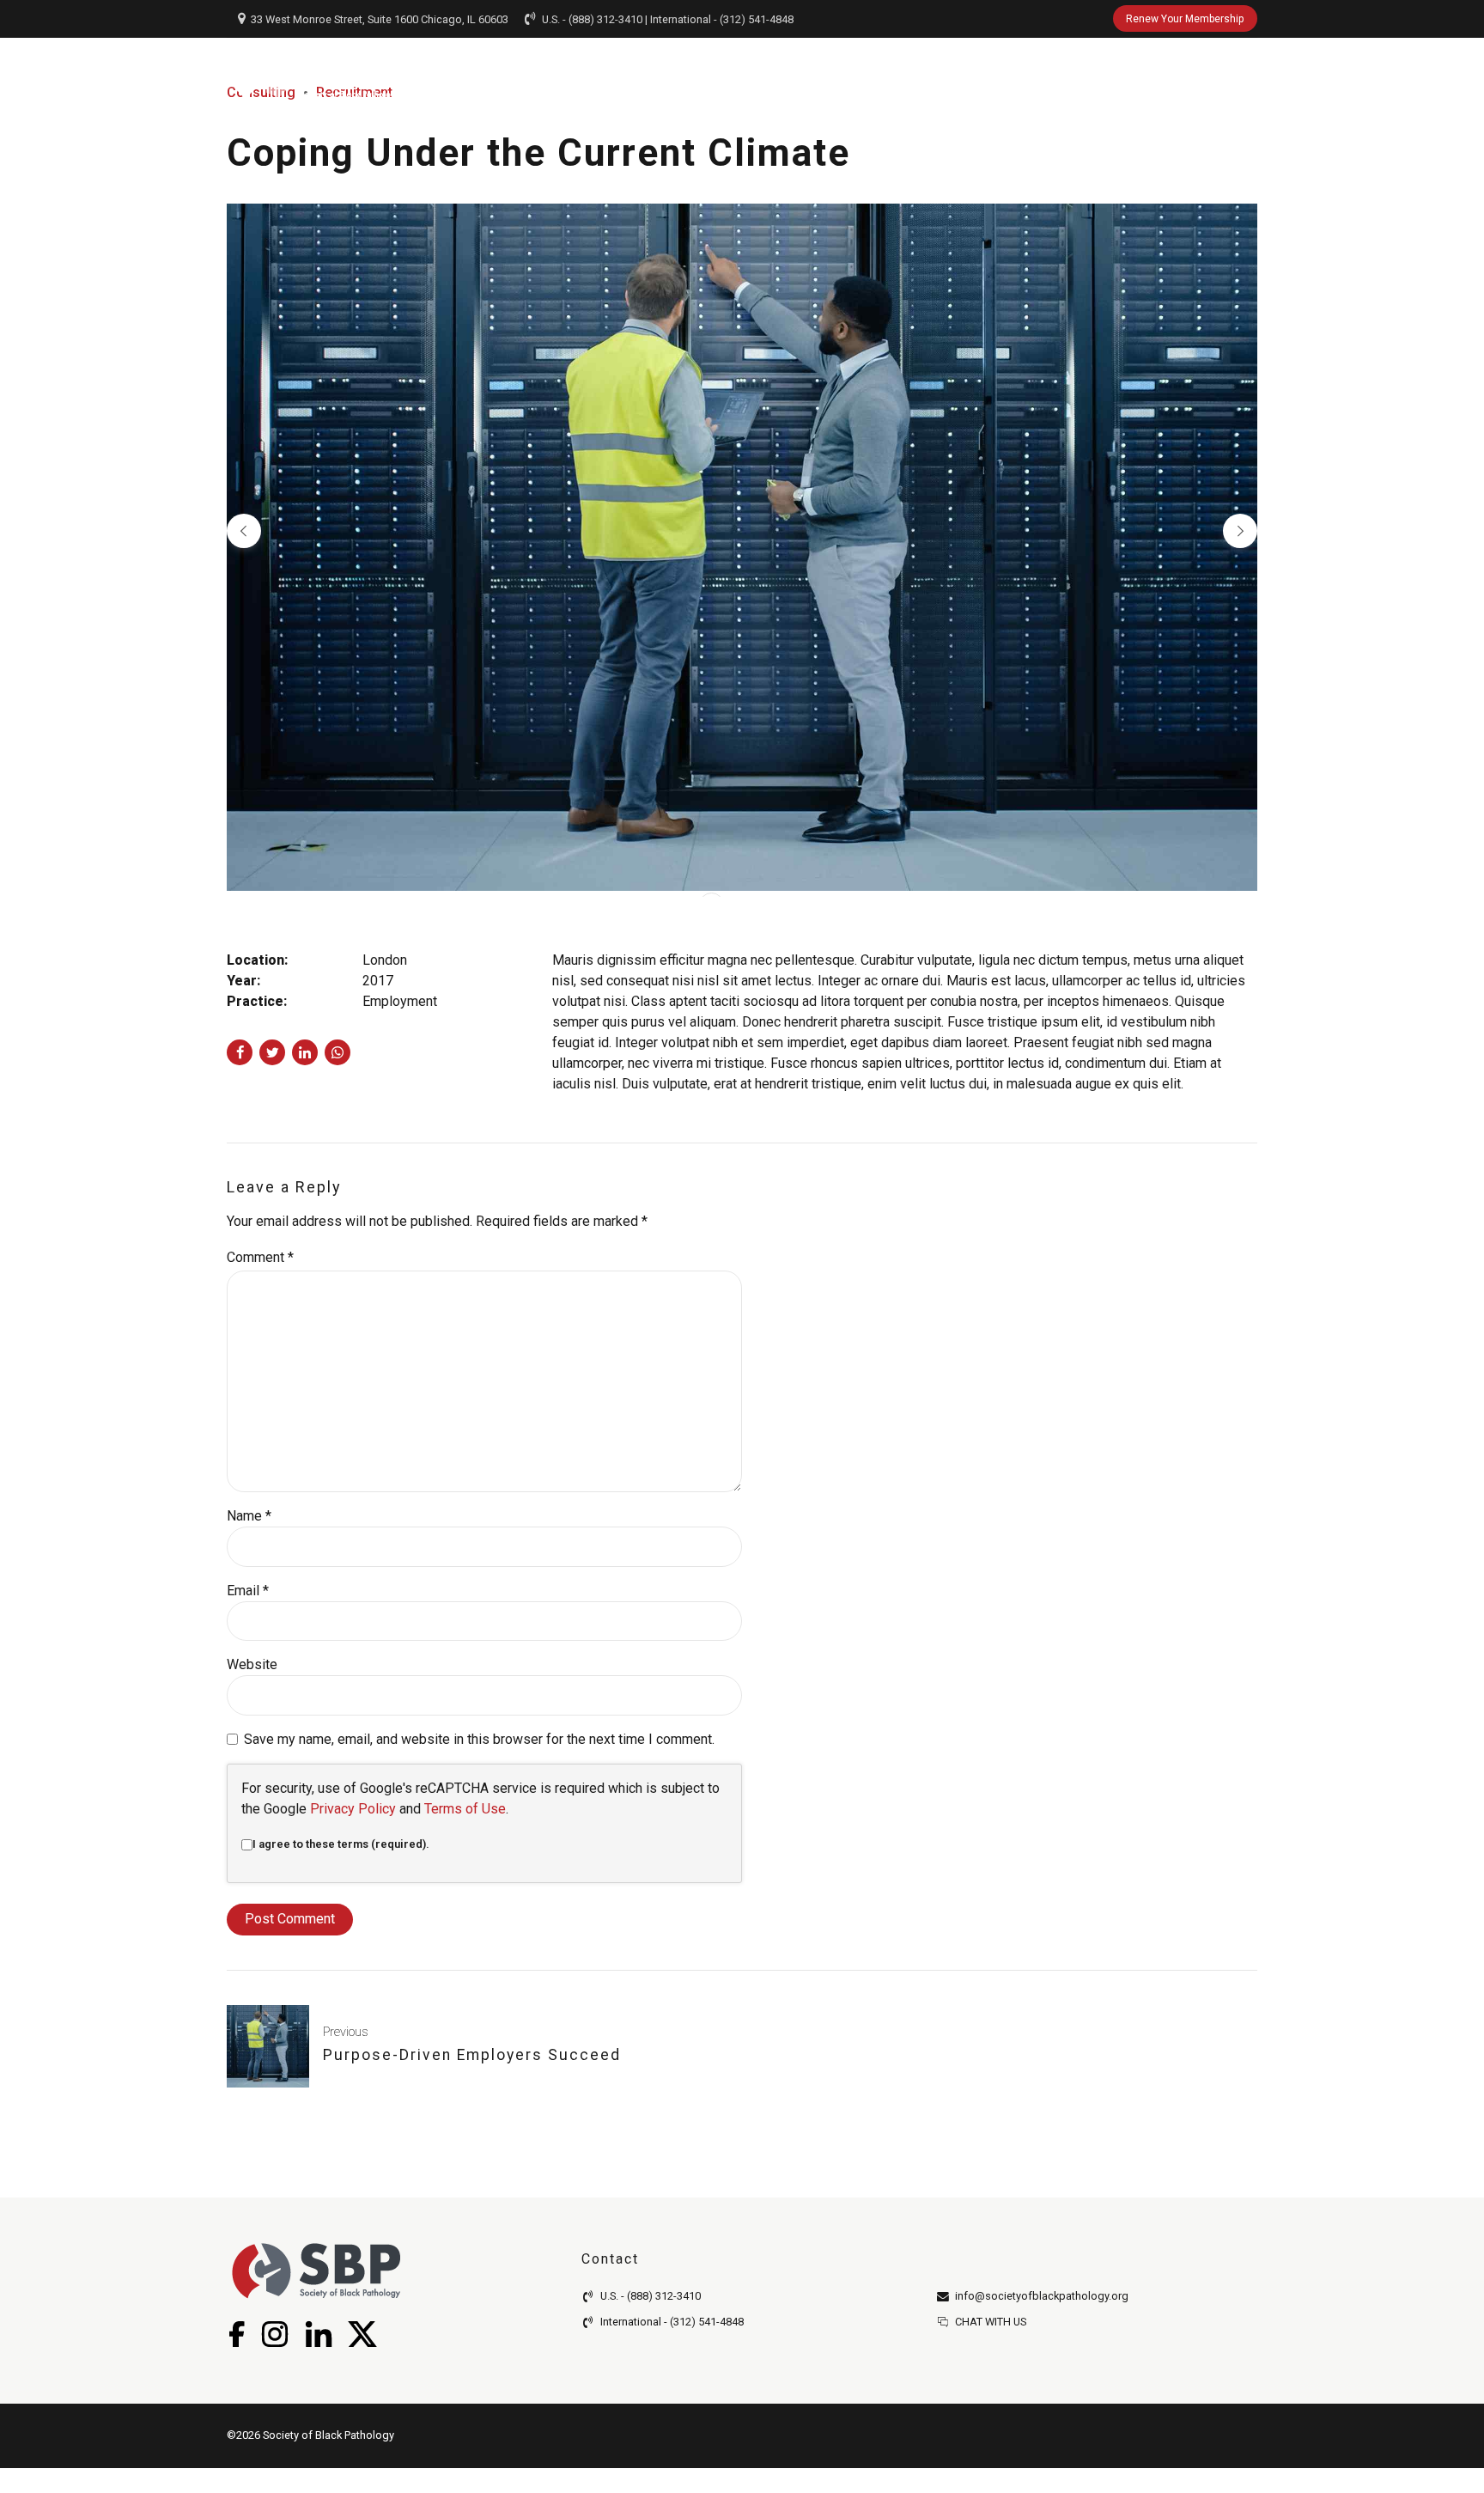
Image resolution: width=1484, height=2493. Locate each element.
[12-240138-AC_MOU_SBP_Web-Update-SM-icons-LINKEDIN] (318, 2334)
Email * (248, 1591)
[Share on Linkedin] (305, 1052)
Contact (1186, 72)
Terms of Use (465, 1809)
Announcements (966, 72)
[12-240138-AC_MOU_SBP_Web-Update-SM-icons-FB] (236, 2334)
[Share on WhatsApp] (338, 1052)
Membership (689, 72)
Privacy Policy (353, 1809)
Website (252, 1664)
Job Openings (820, 72)
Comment (260, 1257)
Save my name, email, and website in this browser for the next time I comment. (479, 1739)
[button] (244, 531)
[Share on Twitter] (272, 1052)
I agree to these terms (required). (341, 1844)
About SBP (569, 72)
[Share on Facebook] (240, 1052)
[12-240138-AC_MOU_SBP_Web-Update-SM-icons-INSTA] (274, 2334)
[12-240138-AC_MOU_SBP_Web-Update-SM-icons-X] (362, 2334)
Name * (249, 1516)
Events (1089, 72)
